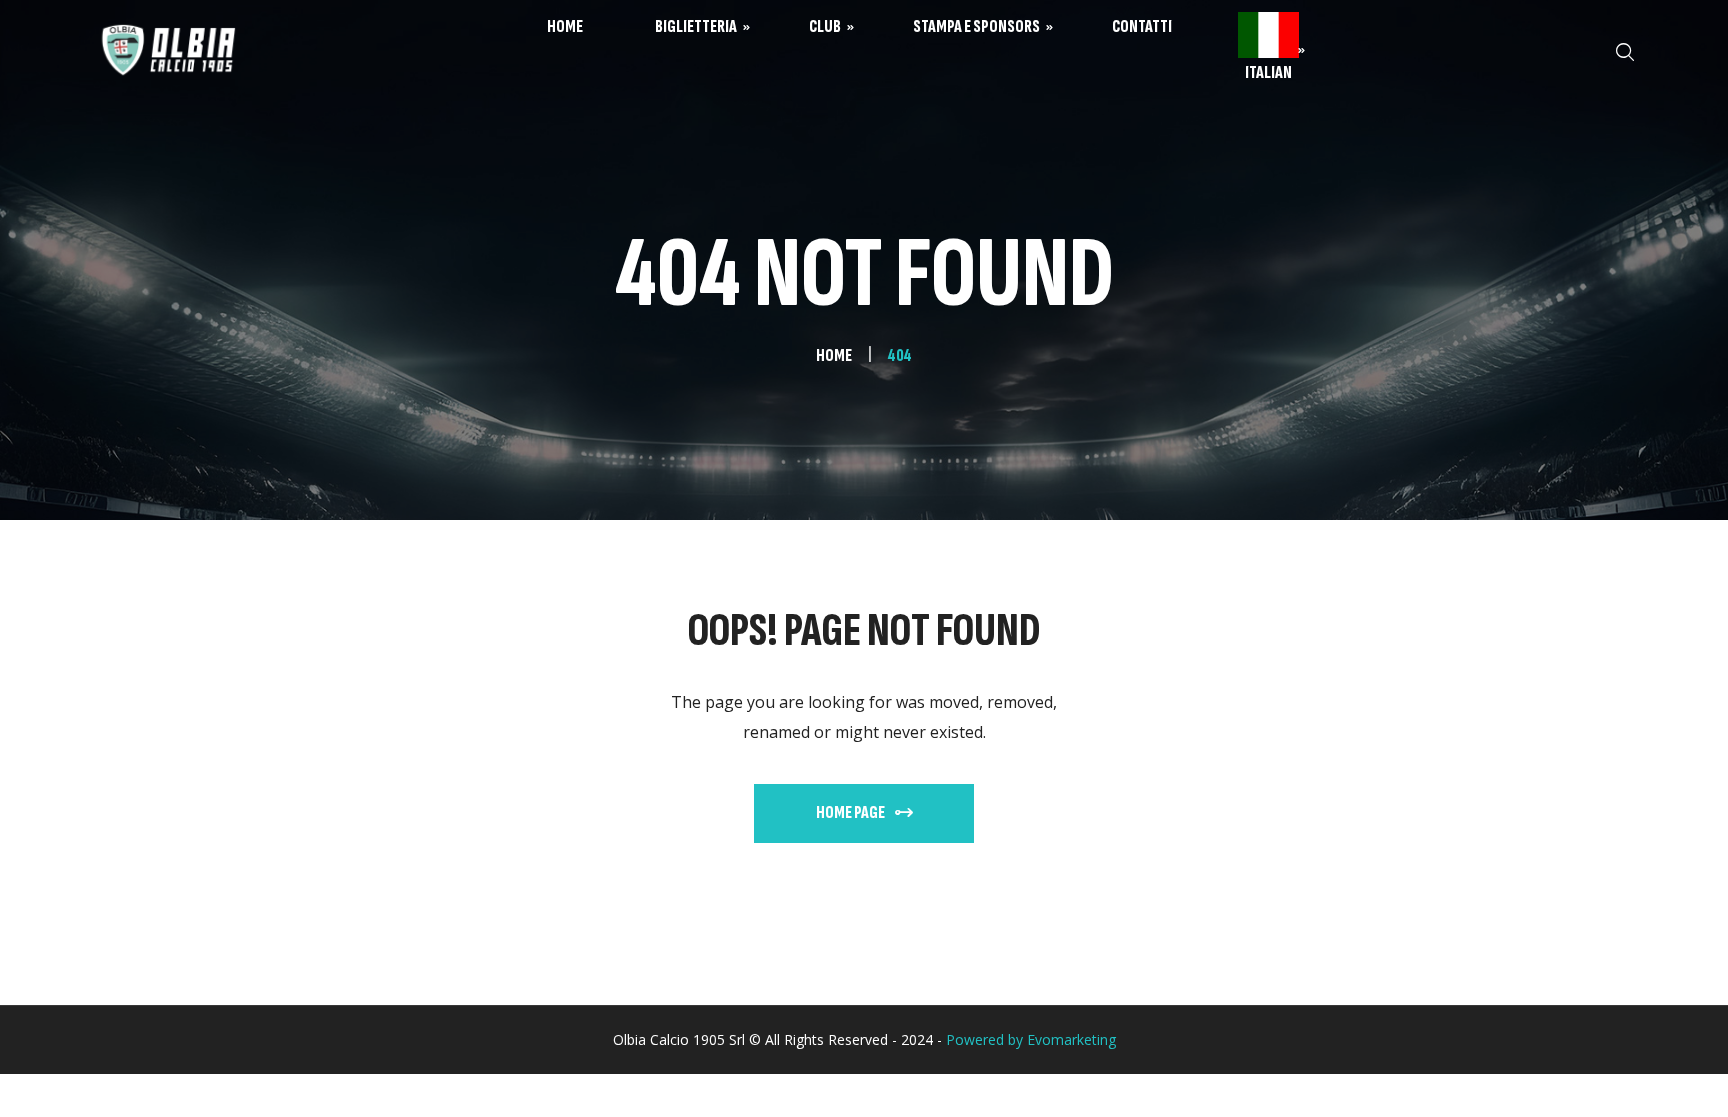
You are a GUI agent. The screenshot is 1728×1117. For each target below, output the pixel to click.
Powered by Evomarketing (1031, 1039)
